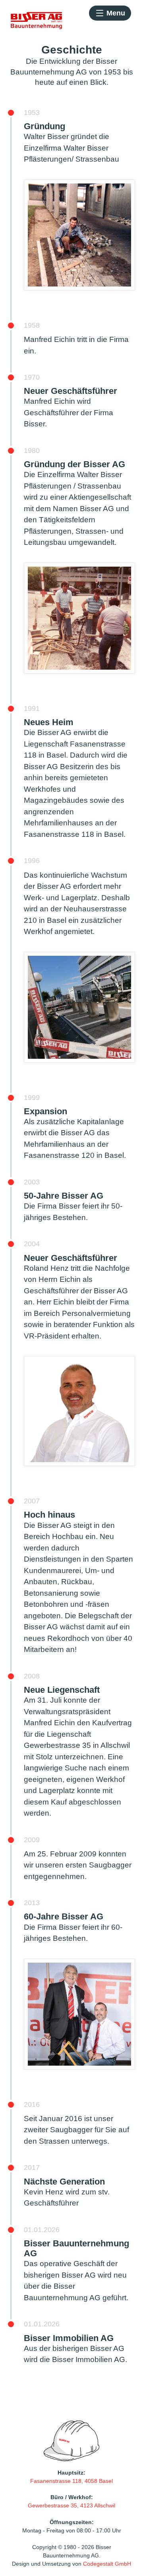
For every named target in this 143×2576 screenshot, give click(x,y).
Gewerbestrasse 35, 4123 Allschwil (71, 2505)
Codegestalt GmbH (107, 2564)
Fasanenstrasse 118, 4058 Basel (71, 2481)
